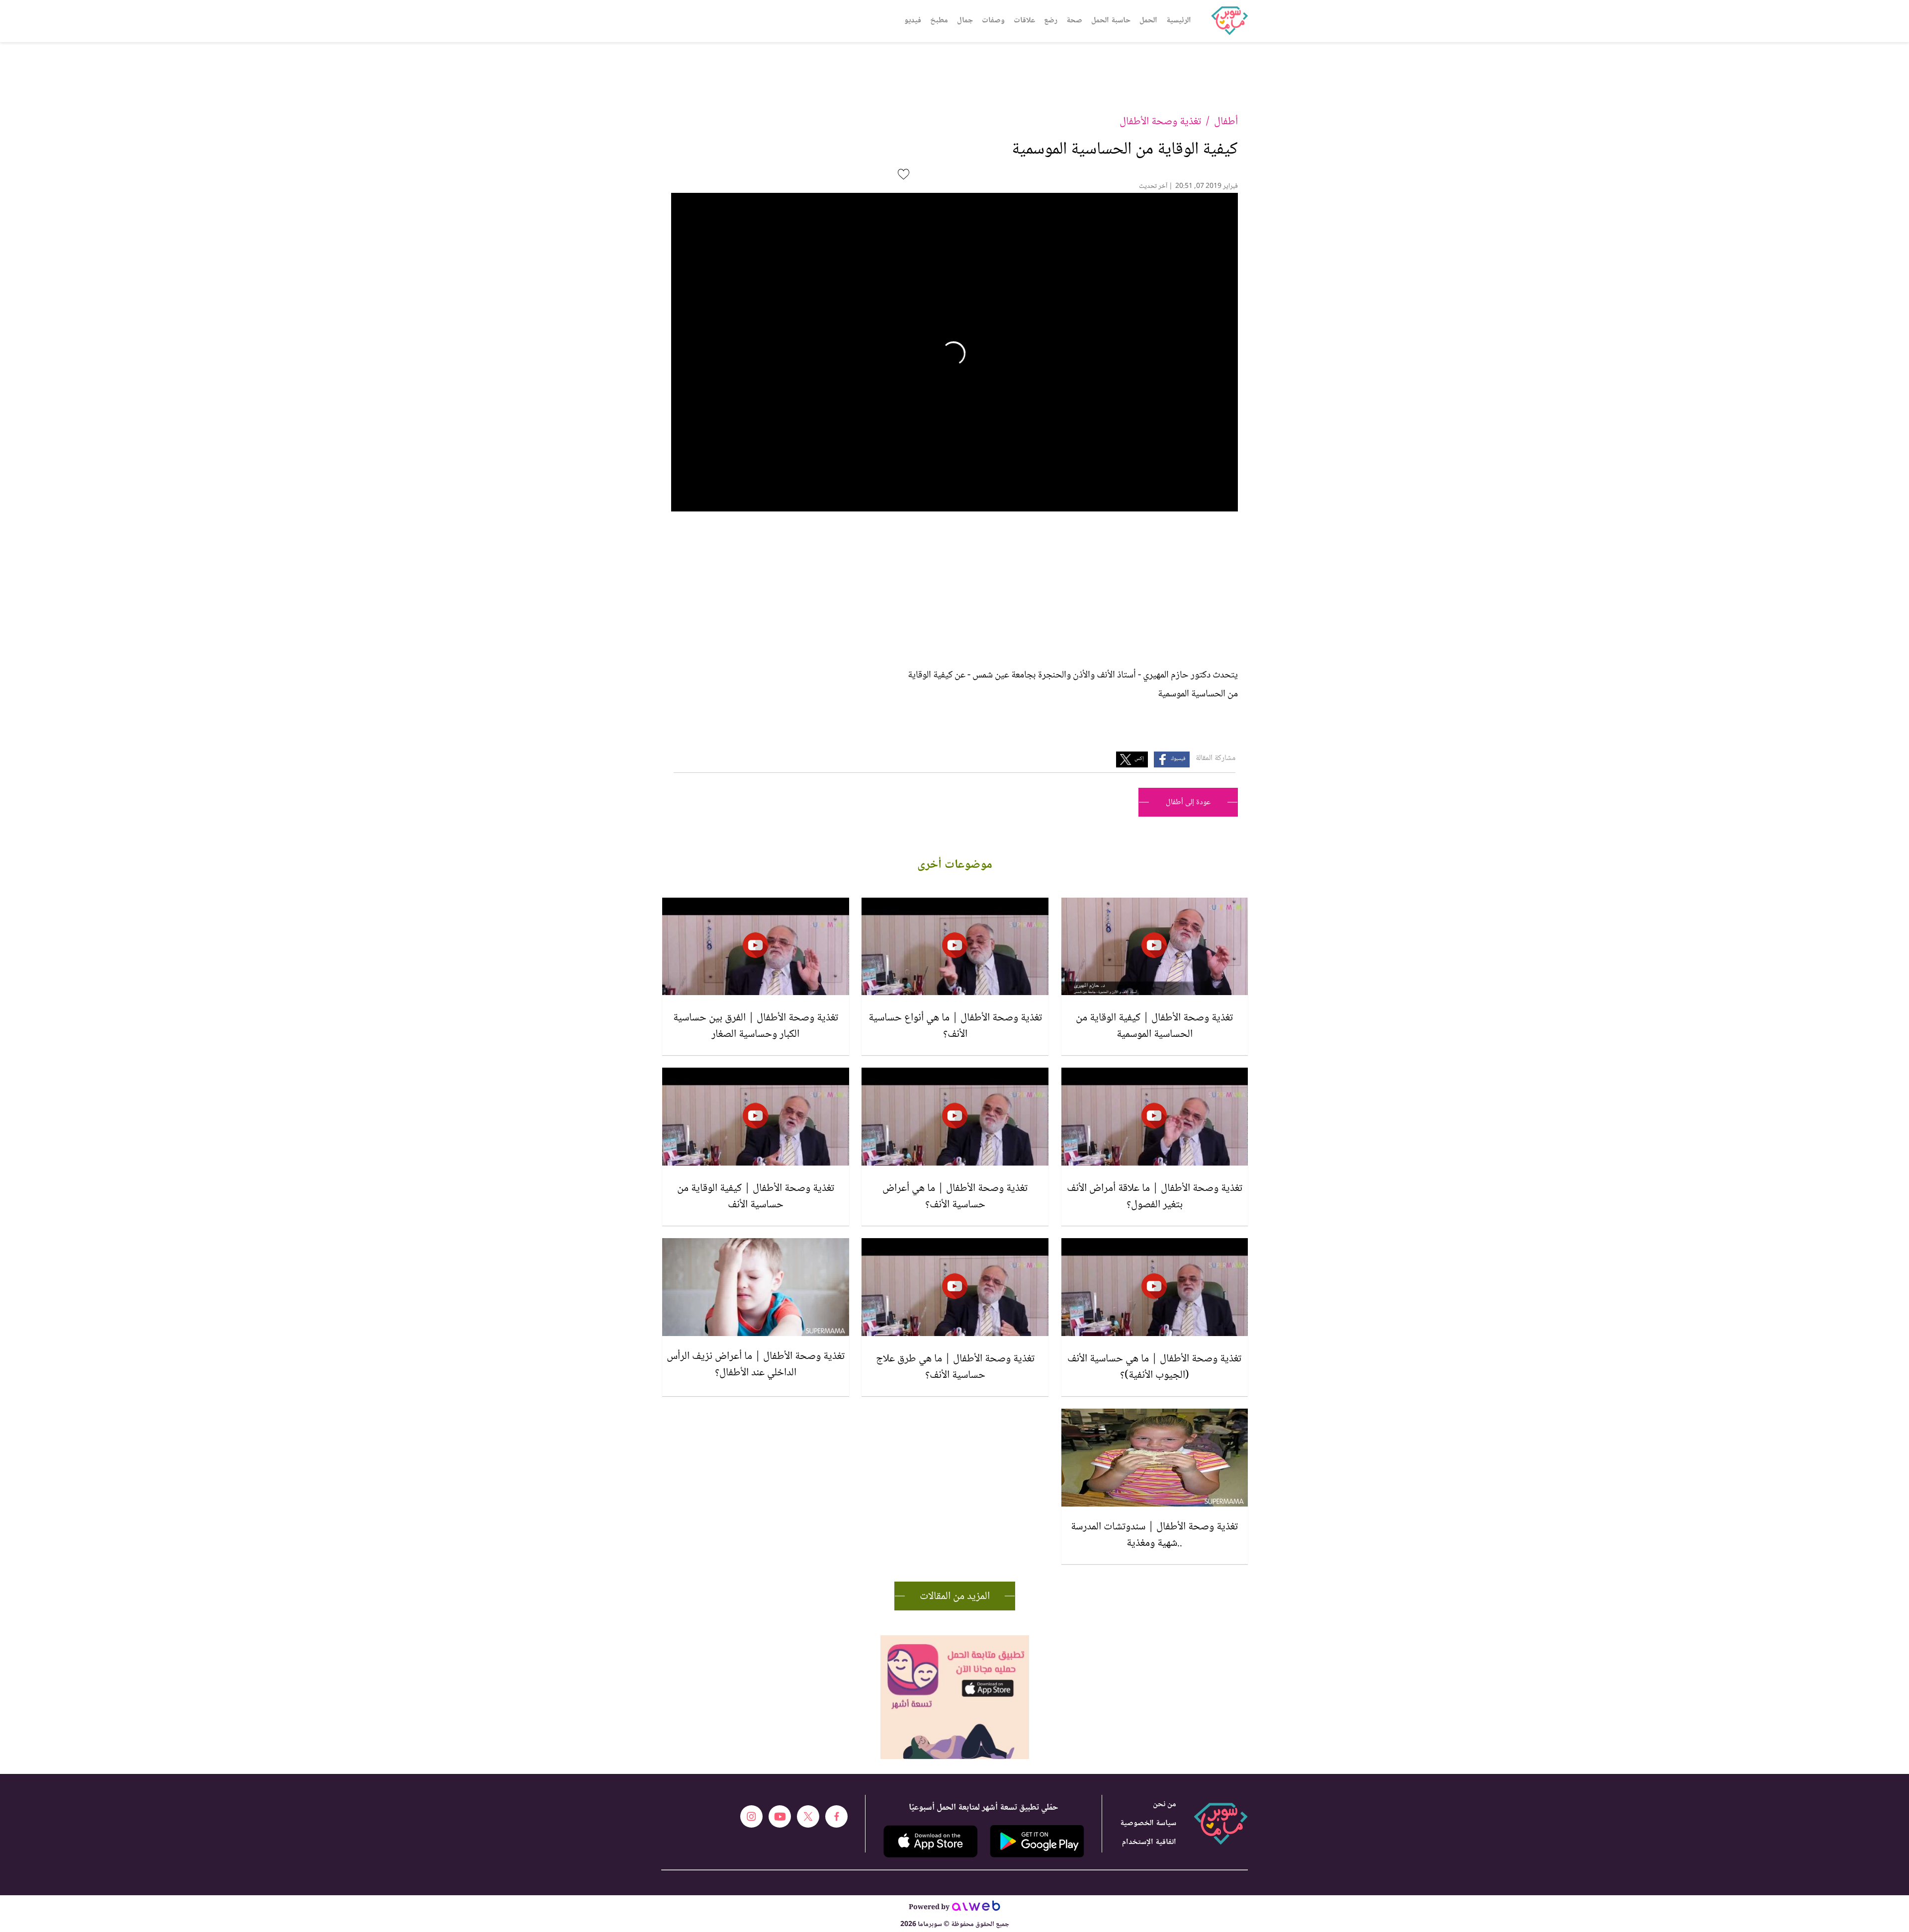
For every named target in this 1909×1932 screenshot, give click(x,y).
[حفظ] (904, 174)
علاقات (1024, 21)
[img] (955, 1639)
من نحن (1165, 1805)
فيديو (913, 21)
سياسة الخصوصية (1148, 1823)
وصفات (993, 21)
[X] (808, 1816)
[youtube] (780, 1816)
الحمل (1148, 21)
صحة (1074, 21)
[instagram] (751, 1816)
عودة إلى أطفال (1188, 802)
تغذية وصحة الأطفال (1160, 122)
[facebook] (836, 1816)
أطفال (1226, 122)
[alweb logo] (976, 1909)
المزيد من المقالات (955, 1596)
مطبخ (939, 21)
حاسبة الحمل (1111, 21)
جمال (965, 21)
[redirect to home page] (1229, 21)
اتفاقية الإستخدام (1149, 1842)
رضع (1051, 21)
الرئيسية (1179, 21)
